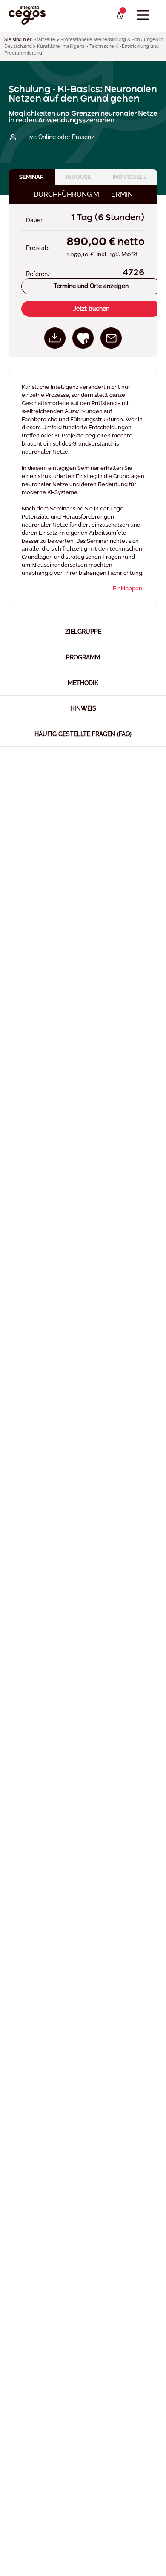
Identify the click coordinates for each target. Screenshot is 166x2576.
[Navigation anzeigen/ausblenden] (143, 15)
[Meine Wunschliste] (119, 16)
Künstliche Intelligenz (61, 46)
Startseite (44, 39)
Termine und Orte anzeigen (91, 286)
